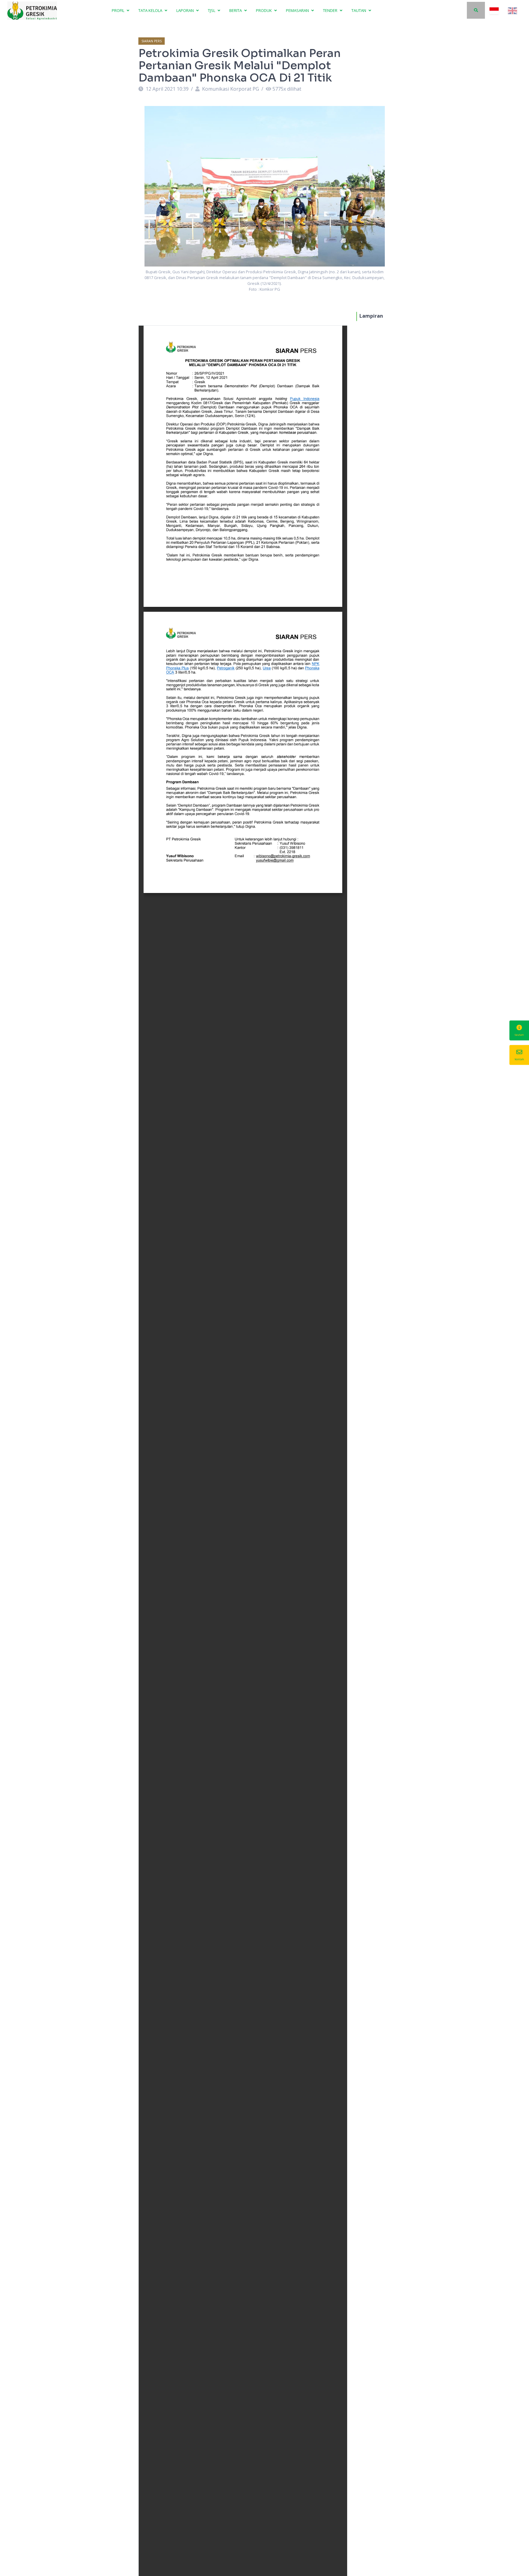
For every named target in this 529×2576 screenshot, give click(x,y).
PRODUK (264, 10)
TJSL (212, 10)
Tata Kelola (151, 10)
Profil (118, 10)
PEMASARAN (298, 10)
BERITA (236, 10)
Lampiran (371, 316)
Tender (331, 10)
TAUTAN (359, 10)
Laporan (186, 10)
